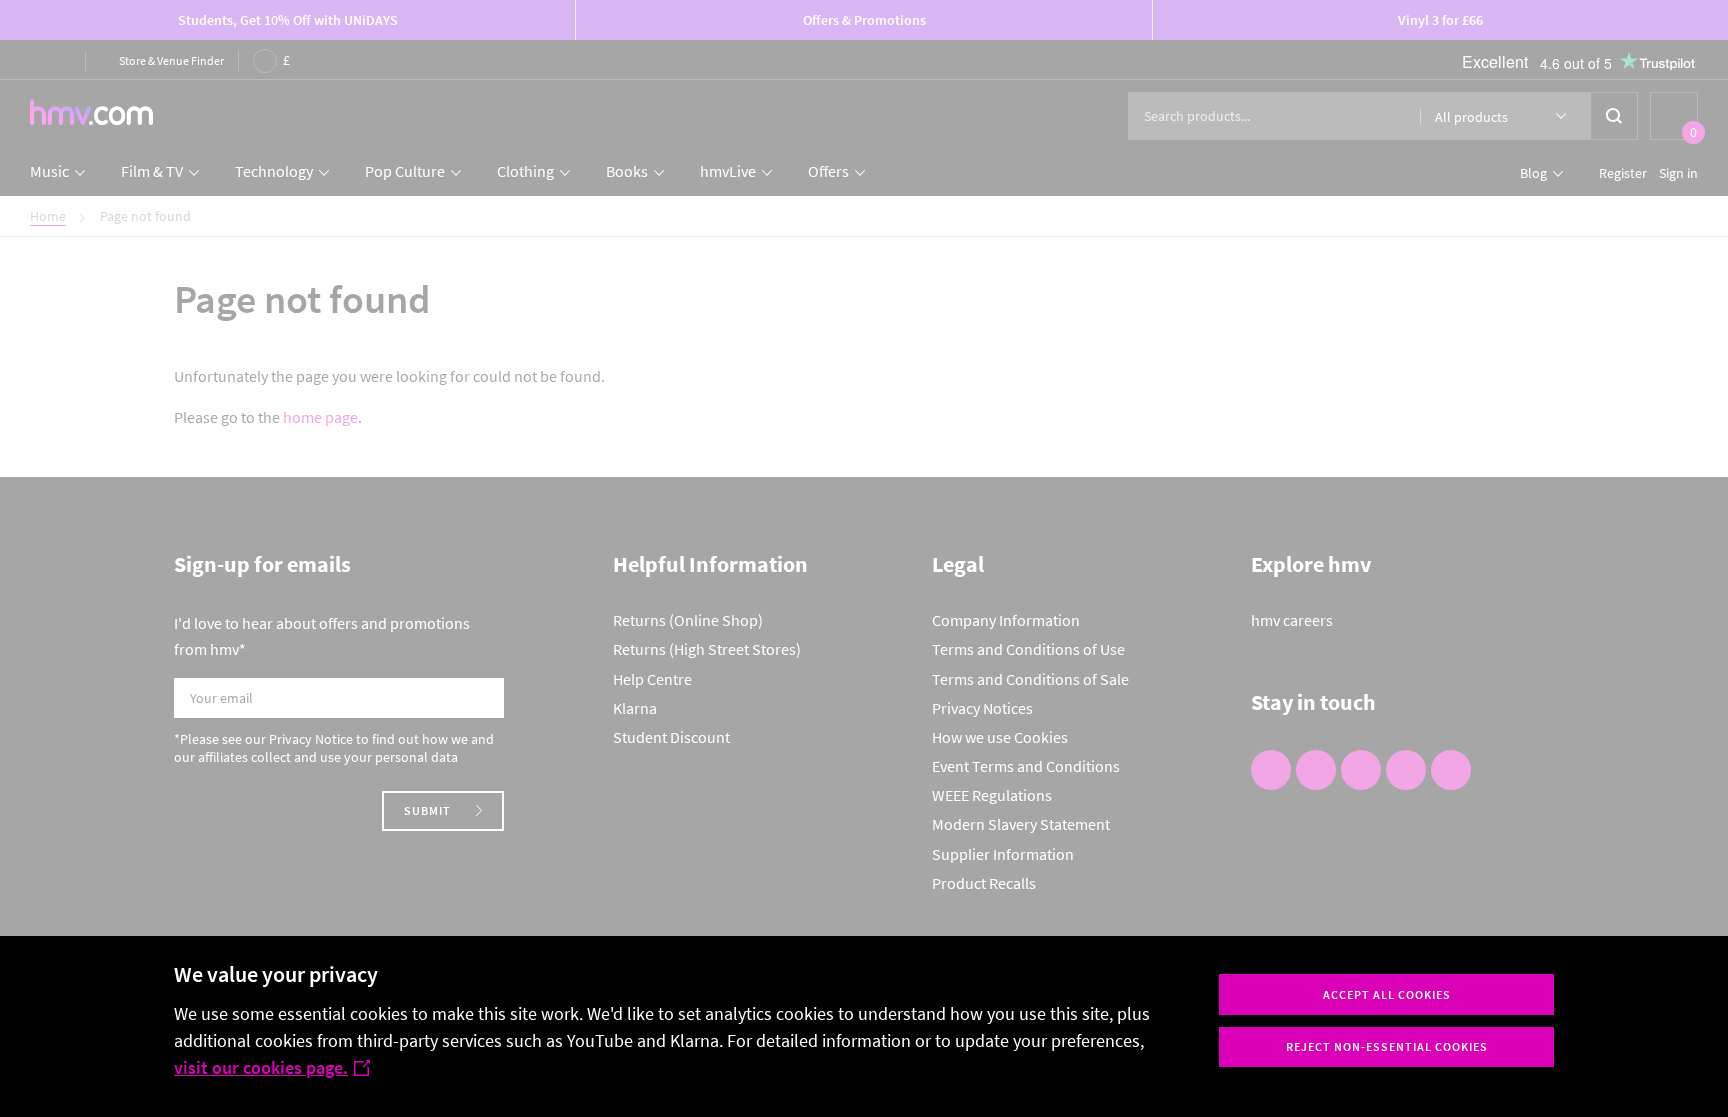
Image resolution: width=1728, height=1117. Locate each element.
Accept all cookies (1387, 994)
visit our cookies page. (261, 1067)
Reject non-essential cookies (1387, 1046)
